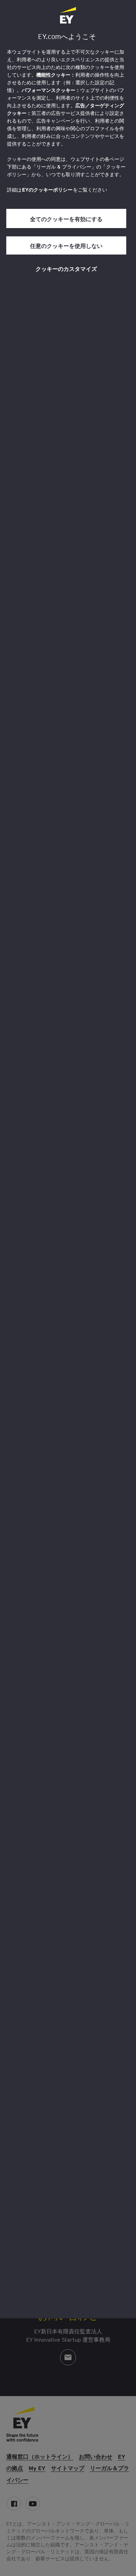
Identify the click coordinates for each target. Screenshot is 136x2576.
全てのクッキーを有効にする (66, 219)
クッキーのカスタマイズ (66, 268)
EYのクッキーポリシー (47, 190)
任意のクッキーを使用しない (66, 245)
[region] (68, 1159)
